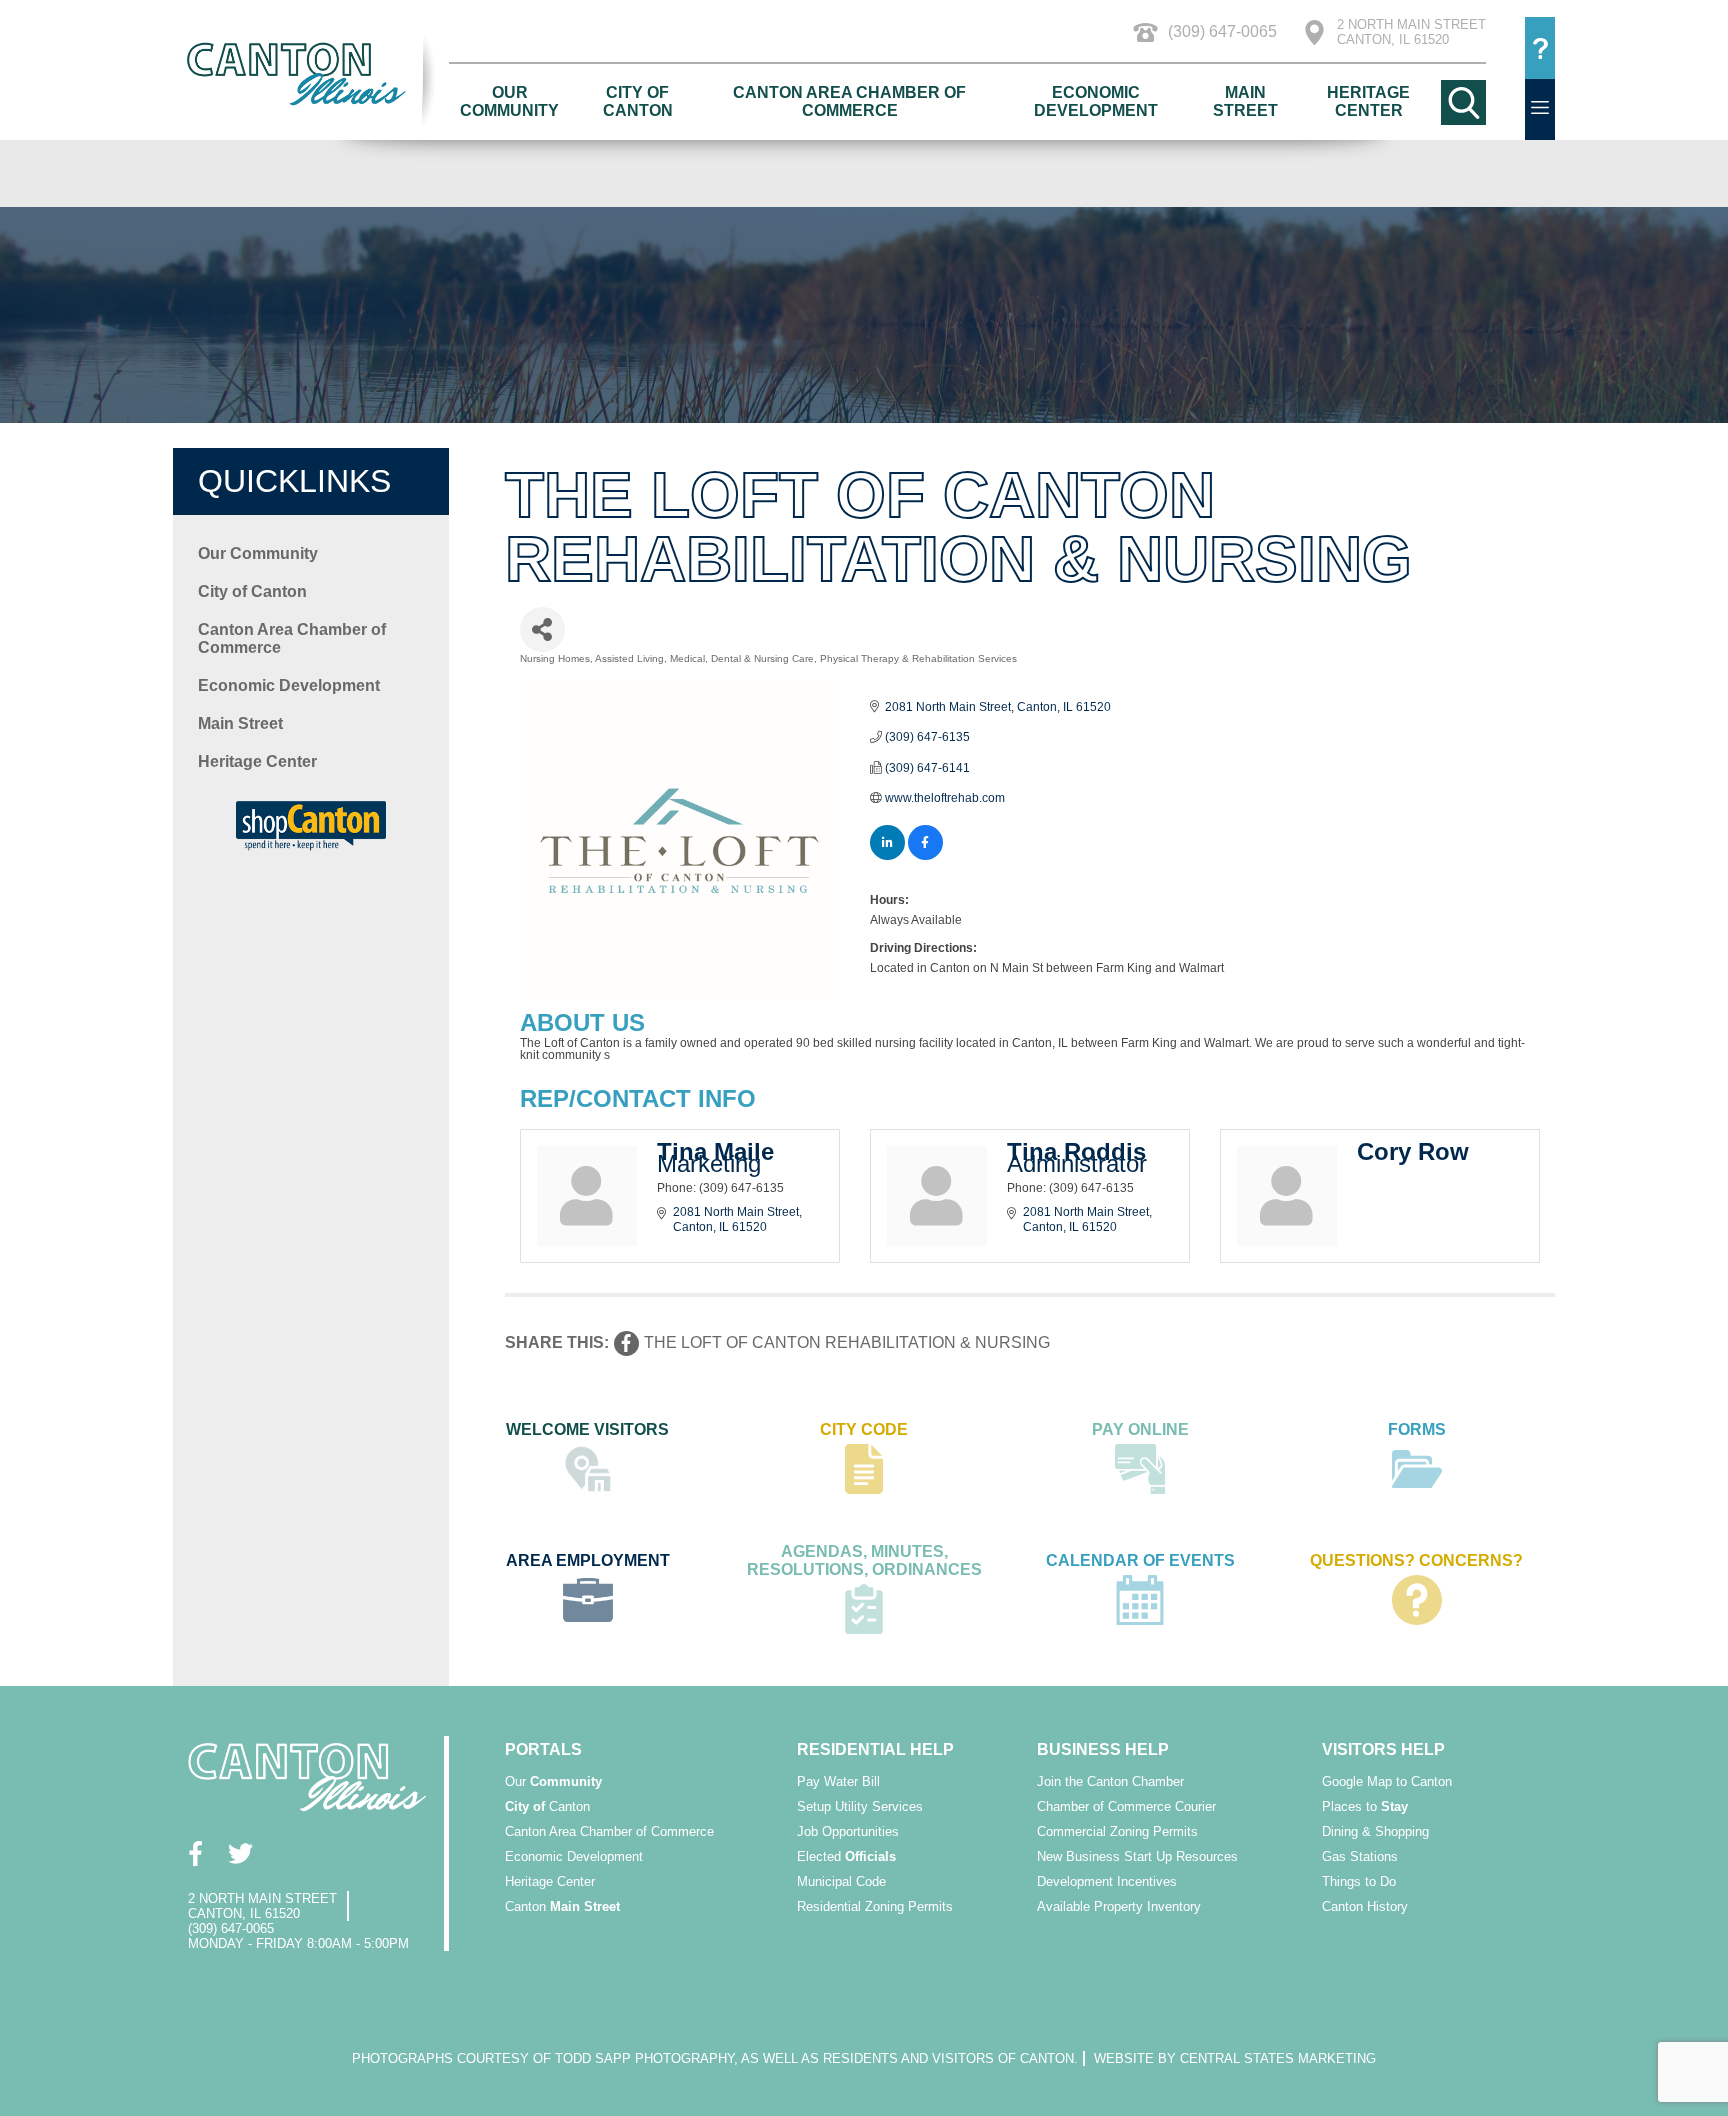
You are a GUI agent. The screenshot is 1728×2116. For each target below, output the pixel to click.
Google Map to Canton (1387, 1781)
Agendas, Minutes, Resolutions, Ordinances (864, 1560)
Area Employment (588, 1560)
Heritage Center (1368, 101)
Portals (543, 1749)
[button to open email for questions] (1540, 48)
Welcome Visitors (587, 1429)
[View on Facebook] (925, 856)
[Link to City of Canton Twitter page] (240, 1853)
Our (553, 1781)
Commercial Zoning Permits (1117, 1831)
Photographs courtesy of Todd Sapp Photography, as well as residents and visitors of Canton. (715, 2058)
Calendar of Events (1140, 1560)
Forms (1417, 1429)
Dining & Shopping (1375, 1831)
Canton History (1365, 1906)
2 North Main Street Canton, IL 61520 (1411, 32)
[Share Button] (542, 629)
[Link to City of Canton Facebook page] (195, 1853)
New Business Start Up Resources (1137, 1856)
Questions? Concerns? (1416, 1560)
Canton (547, 1806)
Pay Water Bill (838, 1781)
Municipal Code (841, 1881)
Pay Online (1140, 1429)
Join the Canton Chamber (1110, 1781)
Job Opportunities (848, 1831)
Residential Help (875, 1749)
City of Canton (638, 101)
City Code (864, 1429)
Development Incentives (1107, 1881)
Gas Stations (1360, 1856)
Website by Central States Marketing (1235, 2058)
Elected (846, 1856)
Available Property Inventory (1119, 1906)
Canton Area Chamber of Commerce (849, 101)
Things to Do (1359, 1881)
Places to (1365, 1806)
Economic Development (1096, 101)
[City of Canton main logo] (311, 73)
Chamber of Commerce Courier (1126, 1806)
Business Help (1103, 1749)
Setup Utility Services (860, 1806)
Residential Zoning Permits (875, 1906)
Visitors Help (1383, 1749)
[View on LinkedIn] (887, 856)
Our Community (509, 101)
